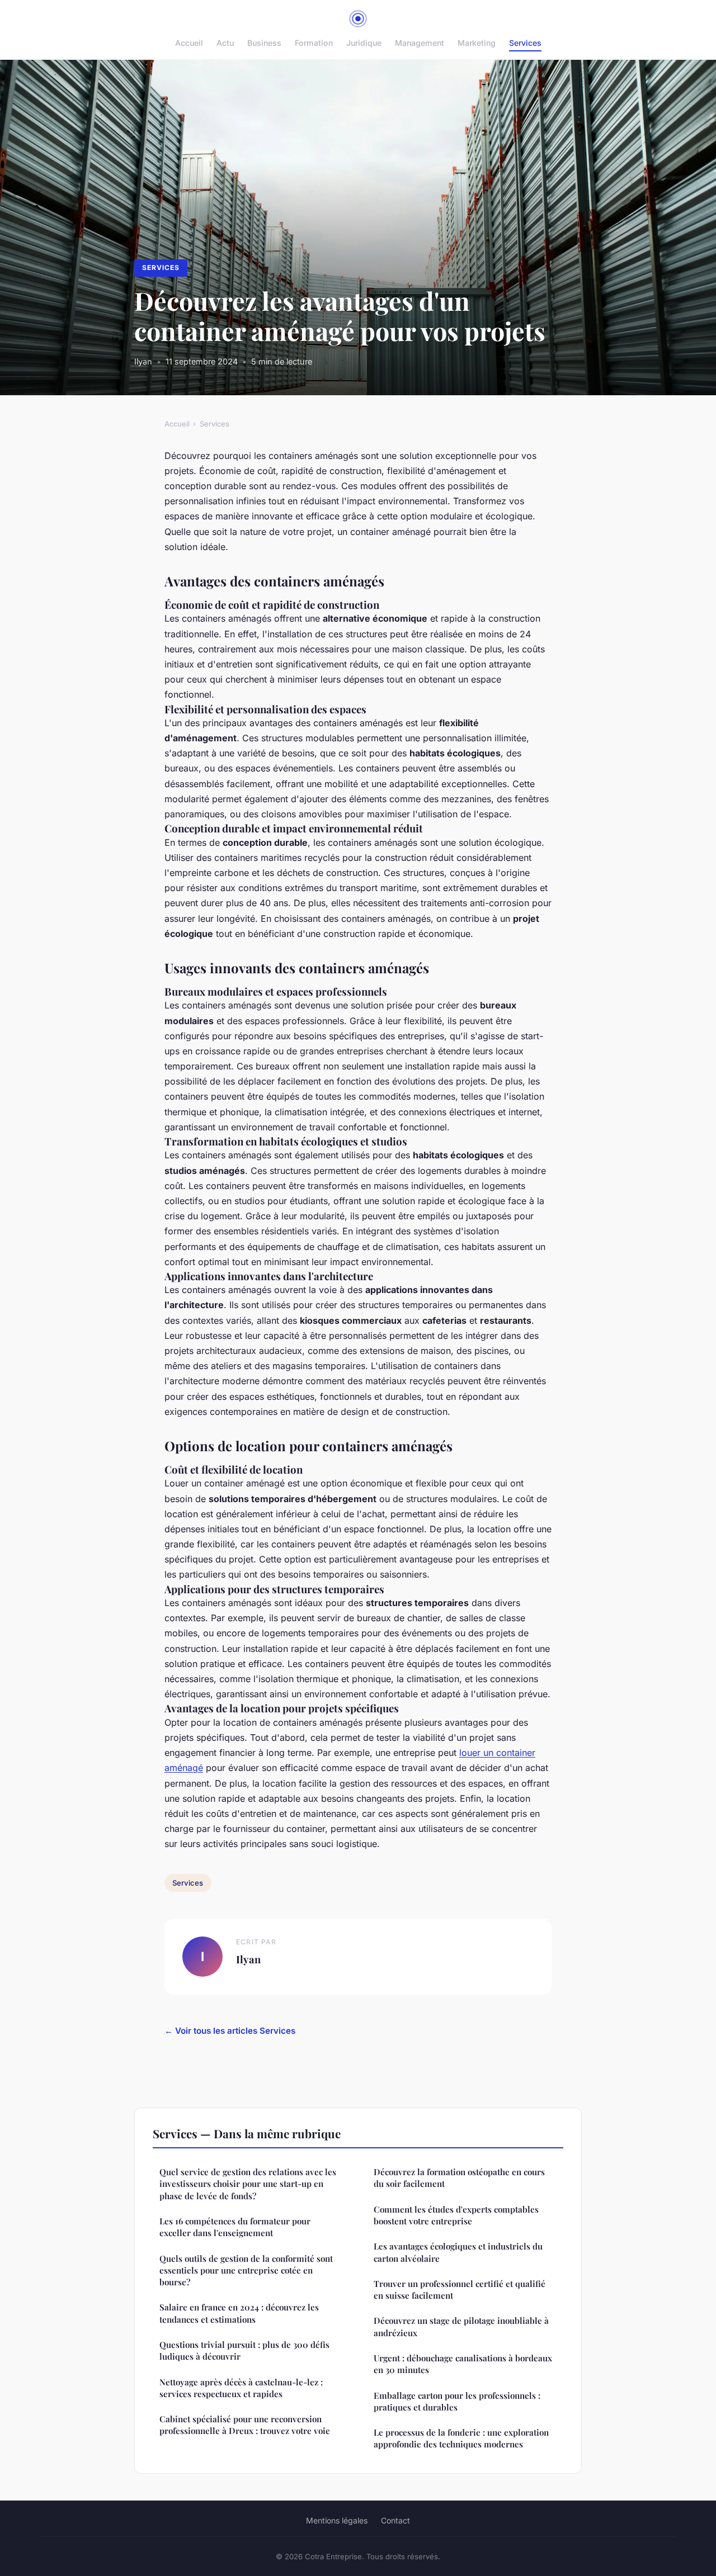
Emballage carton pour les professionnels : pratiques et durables (457, 2401)
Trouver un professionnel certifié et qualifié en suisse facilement (460, 2289)
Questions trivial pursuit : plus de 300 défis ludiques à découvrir (244, 2350)
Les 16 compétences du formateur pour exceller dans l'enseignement (235, 2227)
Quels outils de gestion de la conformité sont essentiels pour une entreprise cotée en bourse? (246, 2270)
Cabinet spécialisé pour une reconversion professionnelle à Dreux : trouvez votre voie (245, 2425)
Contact (395, 2520)
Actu (225, 43)
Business (264, 43)
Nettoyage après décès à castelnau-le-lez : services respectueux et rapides (241, 2388)
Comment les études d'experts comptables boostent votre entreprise (456, 2215)
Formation (314, 43)
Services (525, 43)
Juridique (364, 43)
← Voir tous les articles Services (230, 2031)
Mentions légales (337, 2520)
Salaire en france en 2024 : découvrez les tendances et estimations (239, 2313)
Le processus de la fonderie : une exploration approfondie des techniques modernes (461, 2438)
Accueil (189, 43)
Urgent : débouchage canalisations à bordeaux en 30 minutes (463, 2364)
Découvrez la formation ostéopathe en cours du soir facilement (459, 2178)
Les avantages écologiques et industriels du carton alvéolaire (458, 2252)
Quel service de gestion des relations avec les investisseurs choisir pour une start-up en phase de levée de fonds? (248, 2184)
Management (420, 43)
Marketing (477, 43)
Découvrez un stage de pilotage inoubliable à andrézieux (461, 2326)
